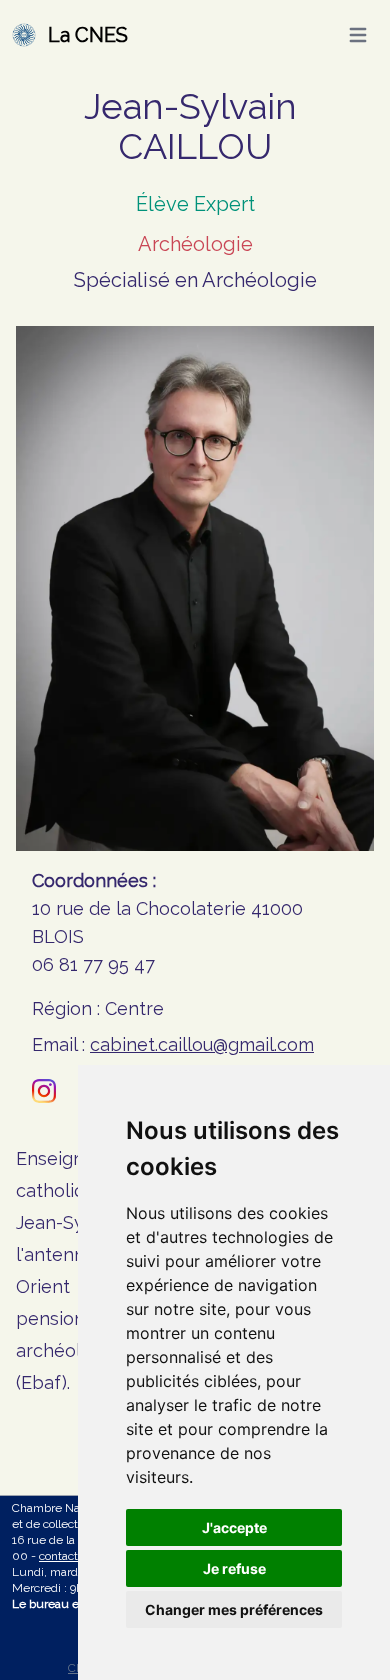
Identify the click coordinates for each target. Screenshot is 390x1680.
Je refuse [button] (234, 1568)
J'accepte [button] (234, 1527)
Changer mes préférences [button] (234, 1609)
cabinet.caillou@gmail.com (202, 1044)
